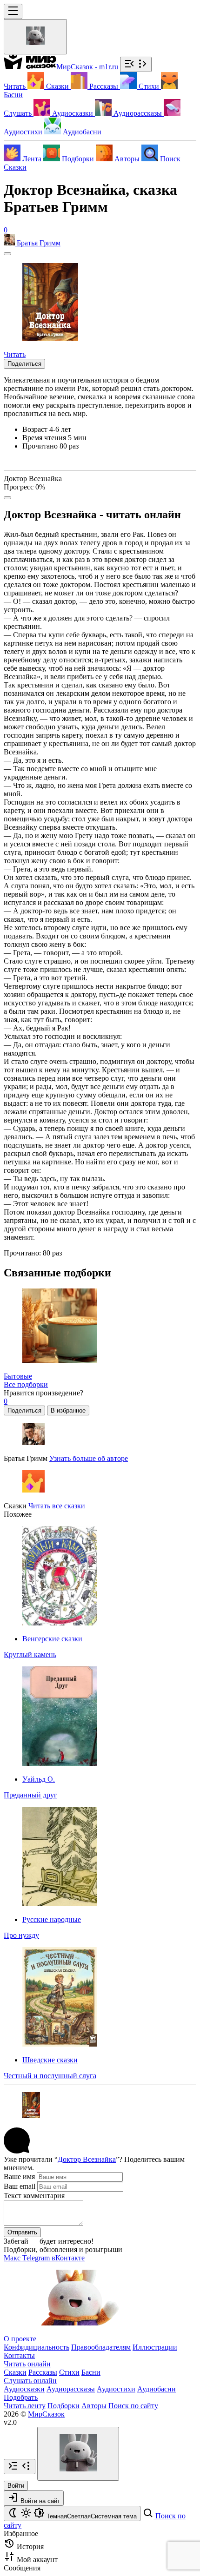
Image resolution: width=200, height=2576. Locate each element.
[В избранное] (7, 254)
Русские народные (52, 1919)
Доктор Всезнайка (87, 2159)
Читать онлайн (27, 2364)
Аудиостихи (116, 2389)
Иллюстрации (155, 2347)
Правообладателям (101, 2347)
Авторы (94, 2406)
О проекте (20, 2339)
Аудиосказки (24, 2389)
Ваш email (20, 2186)
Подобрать (21, 2397)
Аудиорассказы (71, 2389)
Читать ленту (25, 2406)
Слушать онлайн (30, 2381)
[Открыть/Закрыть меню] (13, 11)
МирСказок (46, 2414)
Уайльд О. (39, 1779)
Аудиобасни (157, 2389)
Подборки (63, 2406)
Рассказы (43, 2372)
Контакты (19, 2355)
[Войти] (35, 37)
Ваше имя (19, 2176)
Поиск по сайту (133, 2406)
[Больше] (7, 498)
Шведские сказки (50, 2060)
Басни (91, 2372)
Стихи (69, 2372)
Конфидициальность (37, 2347)
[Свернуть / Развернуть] (136, 64)
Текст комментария (34, 2196)
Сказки (15, 167)
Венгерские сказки (52, 1639)
